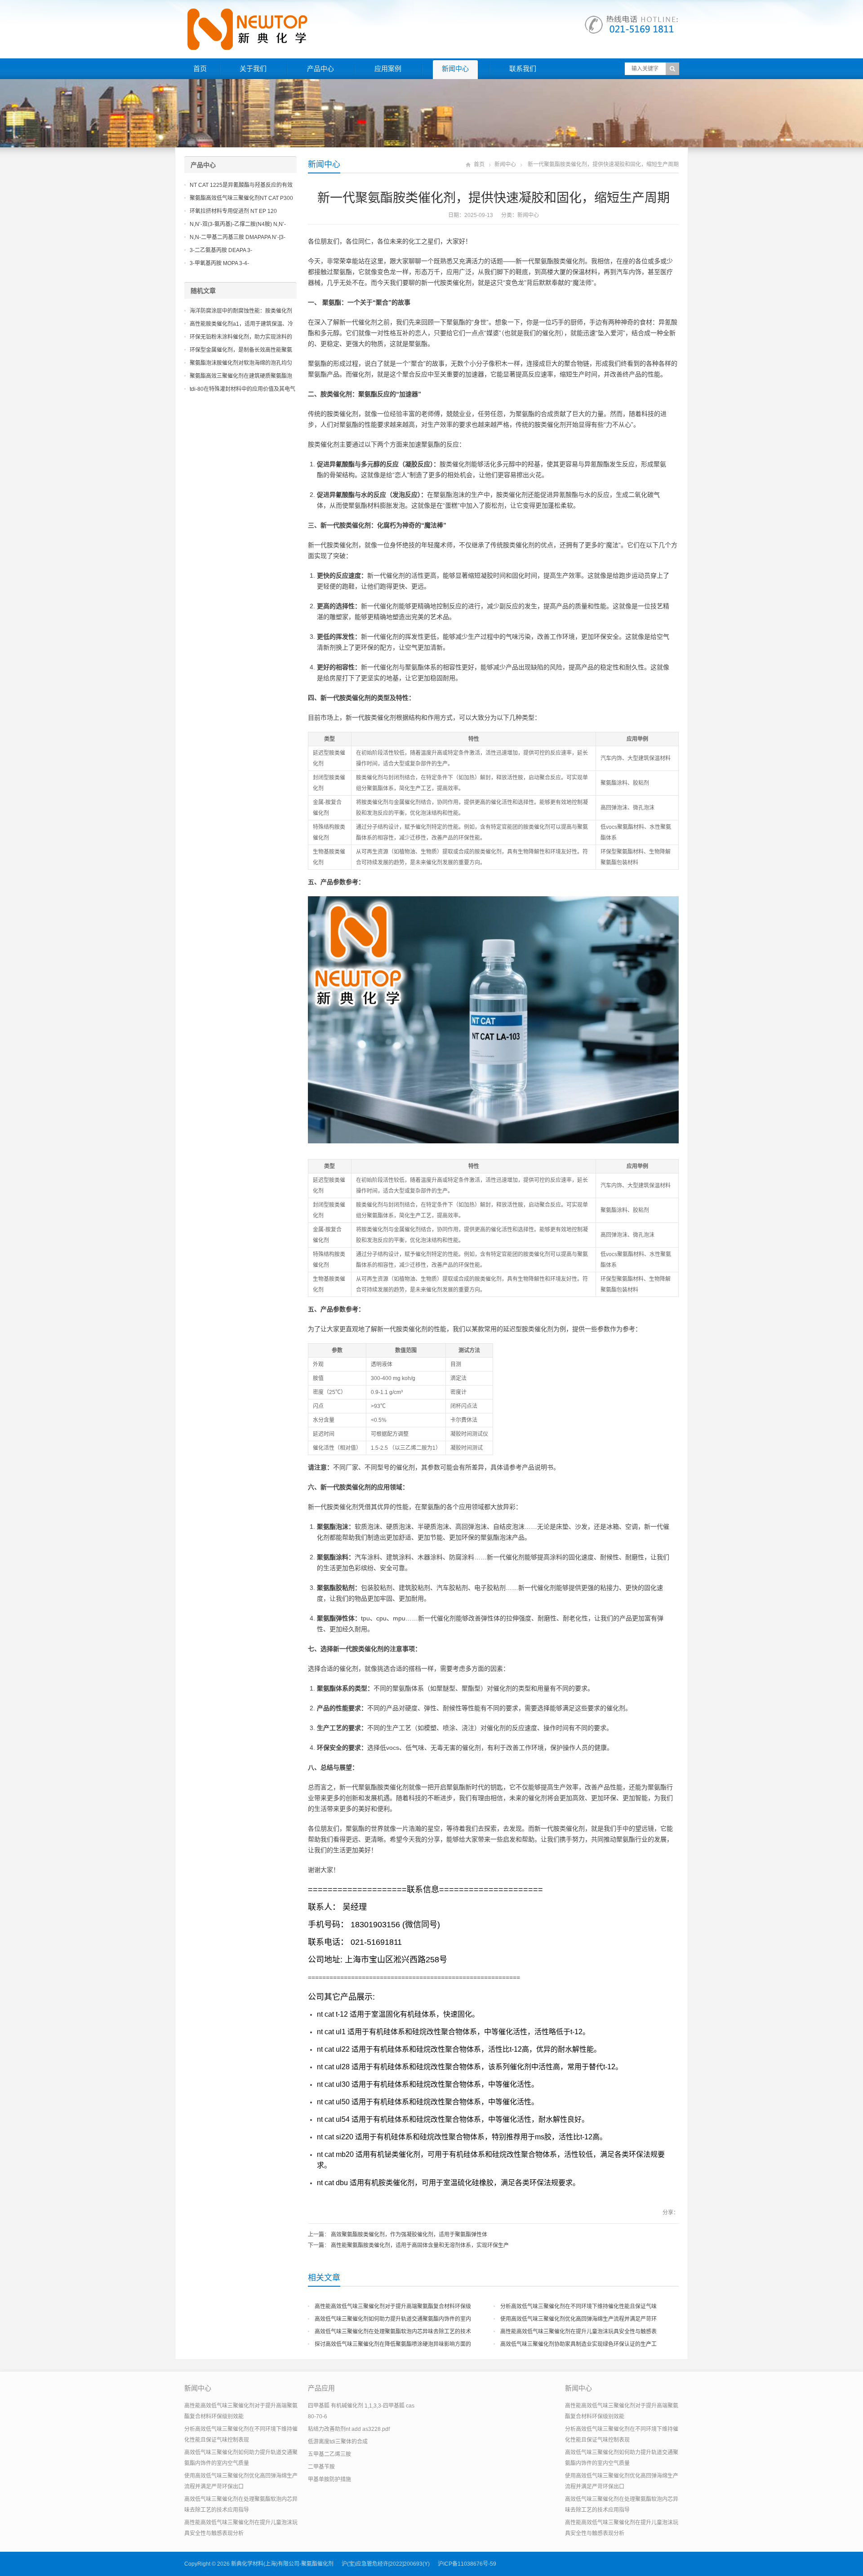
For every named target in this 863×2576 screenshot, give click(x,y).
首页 (200, 69)
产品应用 (321, 2388)
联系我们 (523, 69)
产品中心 (320, 69)
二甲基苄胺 (321, 2467)
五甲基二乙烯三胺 (329, 2454)
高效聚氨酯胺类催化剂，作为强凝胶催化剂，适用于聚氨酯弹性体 (409, 2235)
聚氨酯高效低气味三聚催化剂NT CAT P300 (241, 198)
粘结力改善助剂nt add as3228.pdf (349, 2429)
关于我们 (253, 69)
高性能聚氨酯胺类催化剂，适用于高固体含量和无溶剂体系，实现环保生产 (420, 2245)
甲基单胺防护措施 (329, 2479)
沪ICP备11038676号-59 (467, 2564)
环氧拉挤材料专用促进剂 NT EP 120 (233, 211)
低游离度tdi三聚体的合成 (338, 2442)
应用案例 (388, 69)
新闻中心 (455, 69)
